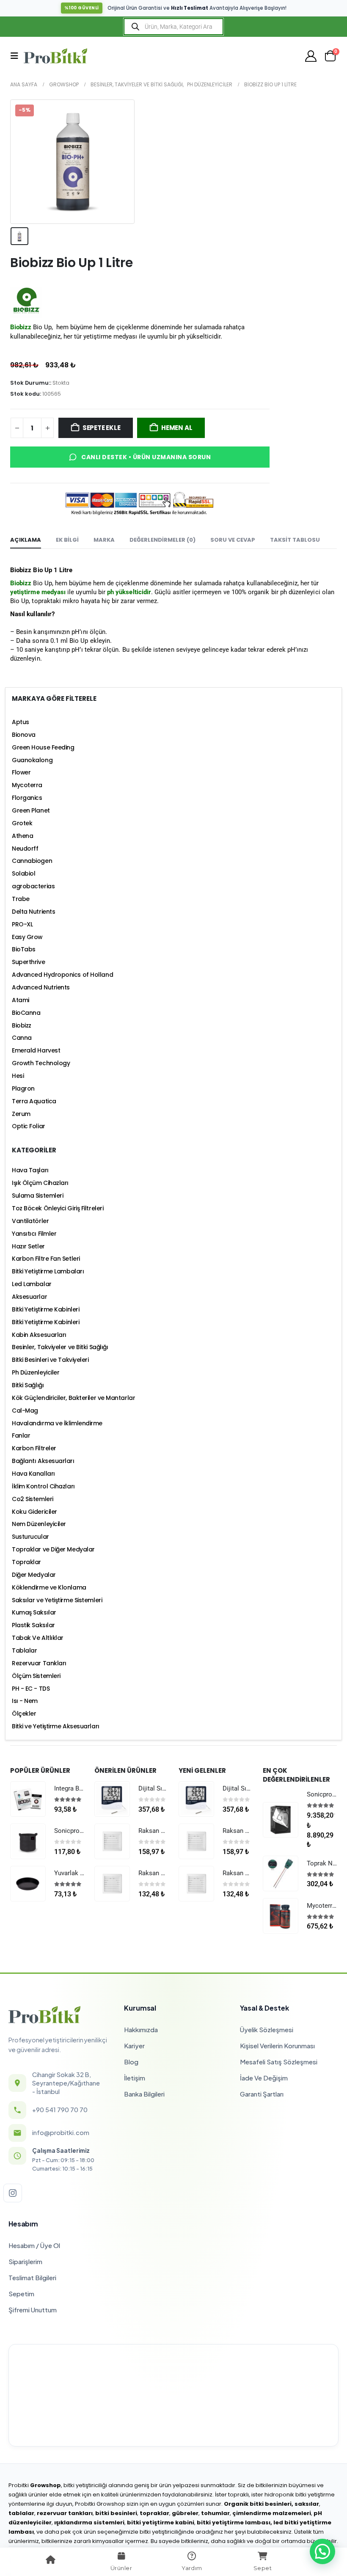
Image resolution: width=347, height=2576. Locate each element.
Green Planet (31, 810)
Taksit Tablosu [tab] (295, 540)
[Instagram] (13, 2193)
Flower (21, 772)
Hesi (18, 1076)
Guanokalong (32, 760)
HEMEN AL (177, 428)
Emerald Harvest (36, 1050)
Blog (131, 2062)
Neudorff (25, 849)
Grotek (22, 823)
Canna (22, 1038)
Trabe (21, 899)
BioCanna (26, 1013)
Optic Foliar (29, 1126)
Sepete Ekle (102, 428)
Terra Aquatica (34, 1101)
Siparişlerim (25, 2261)
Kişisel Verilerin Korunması (277, 2046)
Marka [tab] (104, 540)
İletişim (135, 2078)
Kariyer (134, 2046)
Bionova (24, 735)
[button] (17, 56)
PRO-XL (22, 924)
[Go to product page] (28, 1799)
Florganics (27, 798)
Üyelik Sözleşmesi (267, 2029)
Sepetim (21, 2294)
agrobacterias (33, 886)
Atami (21, 1000)
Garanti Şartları (262, 2094)
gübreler (185, 2513)
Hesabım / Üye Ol (34, 2245)
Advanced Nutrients (41, 987)
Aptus (21, 722)
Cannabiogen (32, 861)
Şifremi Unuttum (33, 2310)
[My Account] (311, 56)
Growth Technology (41, 1063)
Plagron (23, 1088)
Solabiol (23, 873)
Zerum (21, 1114)
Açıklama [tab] (26, 540)
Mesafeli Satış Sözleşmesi (279, 2062)
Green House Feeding (43, 747)
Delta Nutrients (33, 912)
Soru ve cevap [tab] (233, 540)
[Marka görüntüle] (26, 302)
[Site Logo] (55, 56)
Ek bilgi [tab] (67, 540)
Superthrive (28, 962)
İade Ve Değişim (264, 2078)
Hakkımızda (141, 2029)
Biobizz (22, 1025)
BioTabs (24, 949)
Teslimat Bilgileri (32, 2277)
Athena (22, 836)
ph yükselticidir (129, 592)
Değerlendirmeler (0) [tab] (162, 540)
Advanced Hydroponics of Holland (62, 975)
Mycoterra (27, 785)
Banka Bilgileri (144, 2094)
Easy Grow (27, 937)
